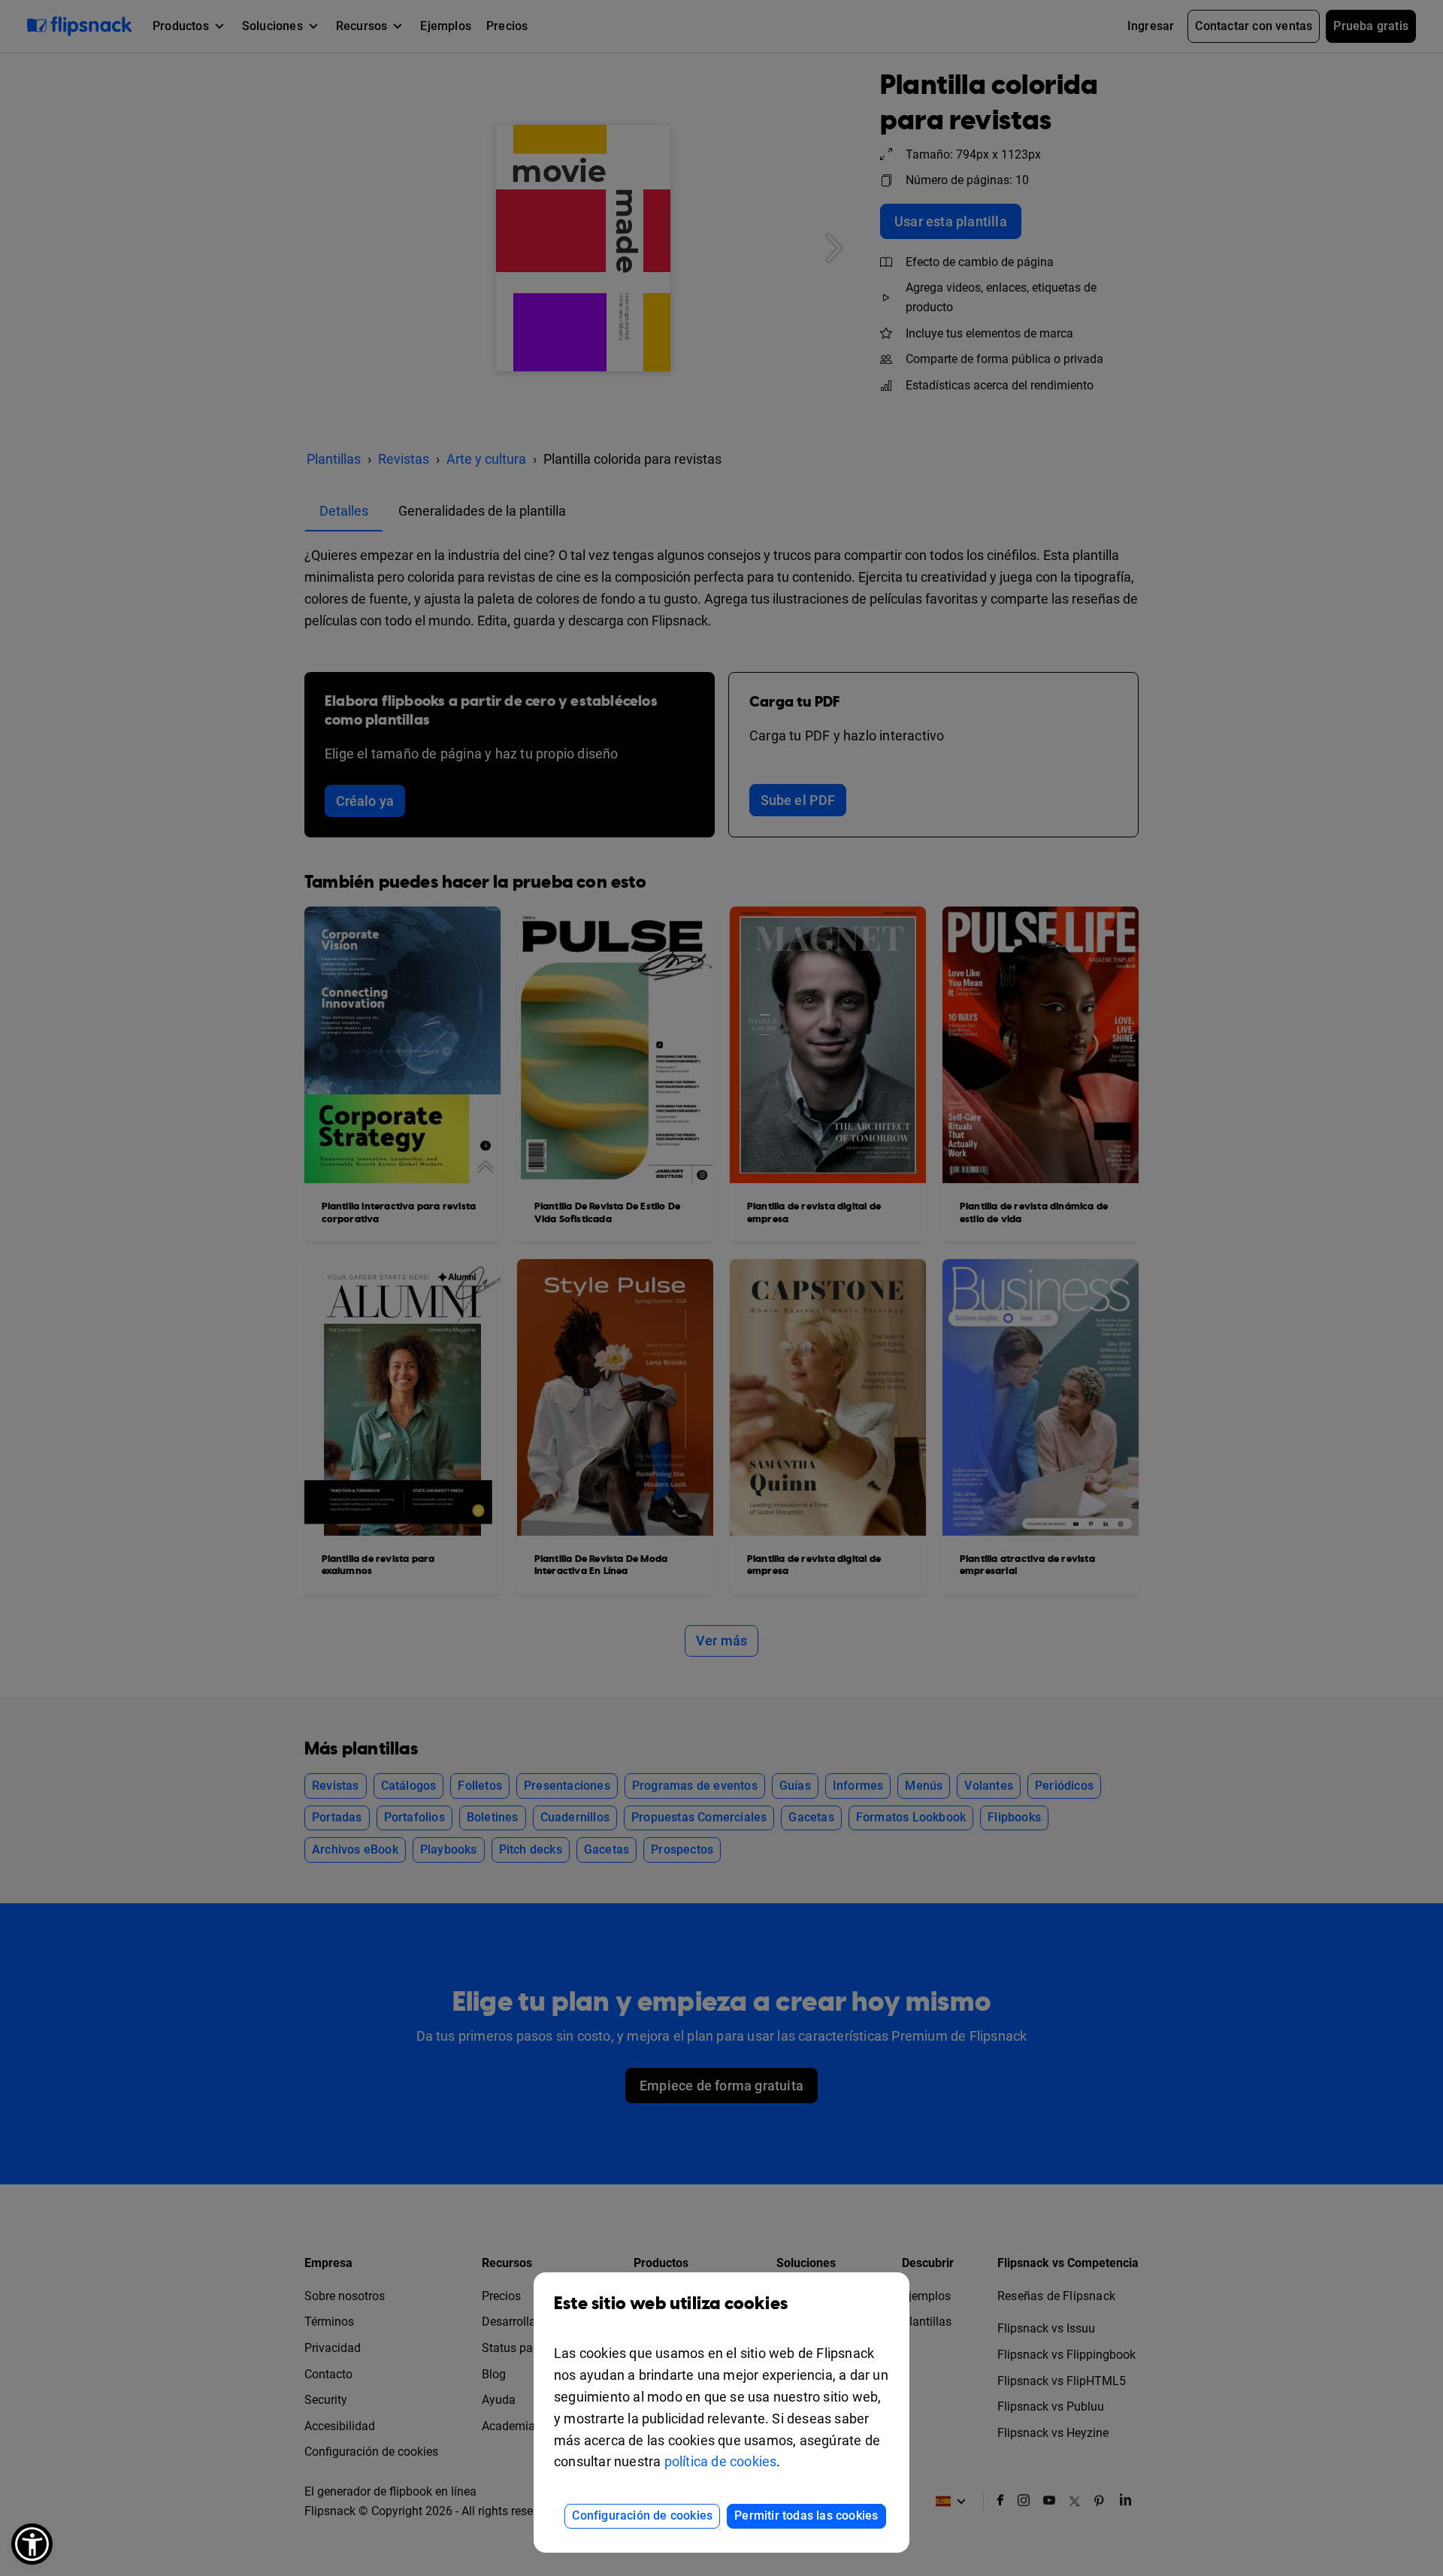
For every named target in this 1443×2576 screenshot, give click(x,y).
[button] (32, 2544)
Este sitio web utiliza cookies (671, 2304)
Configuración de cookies (642, 2515)
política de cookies (721, 2461)
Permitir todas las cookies (806, 2515)
